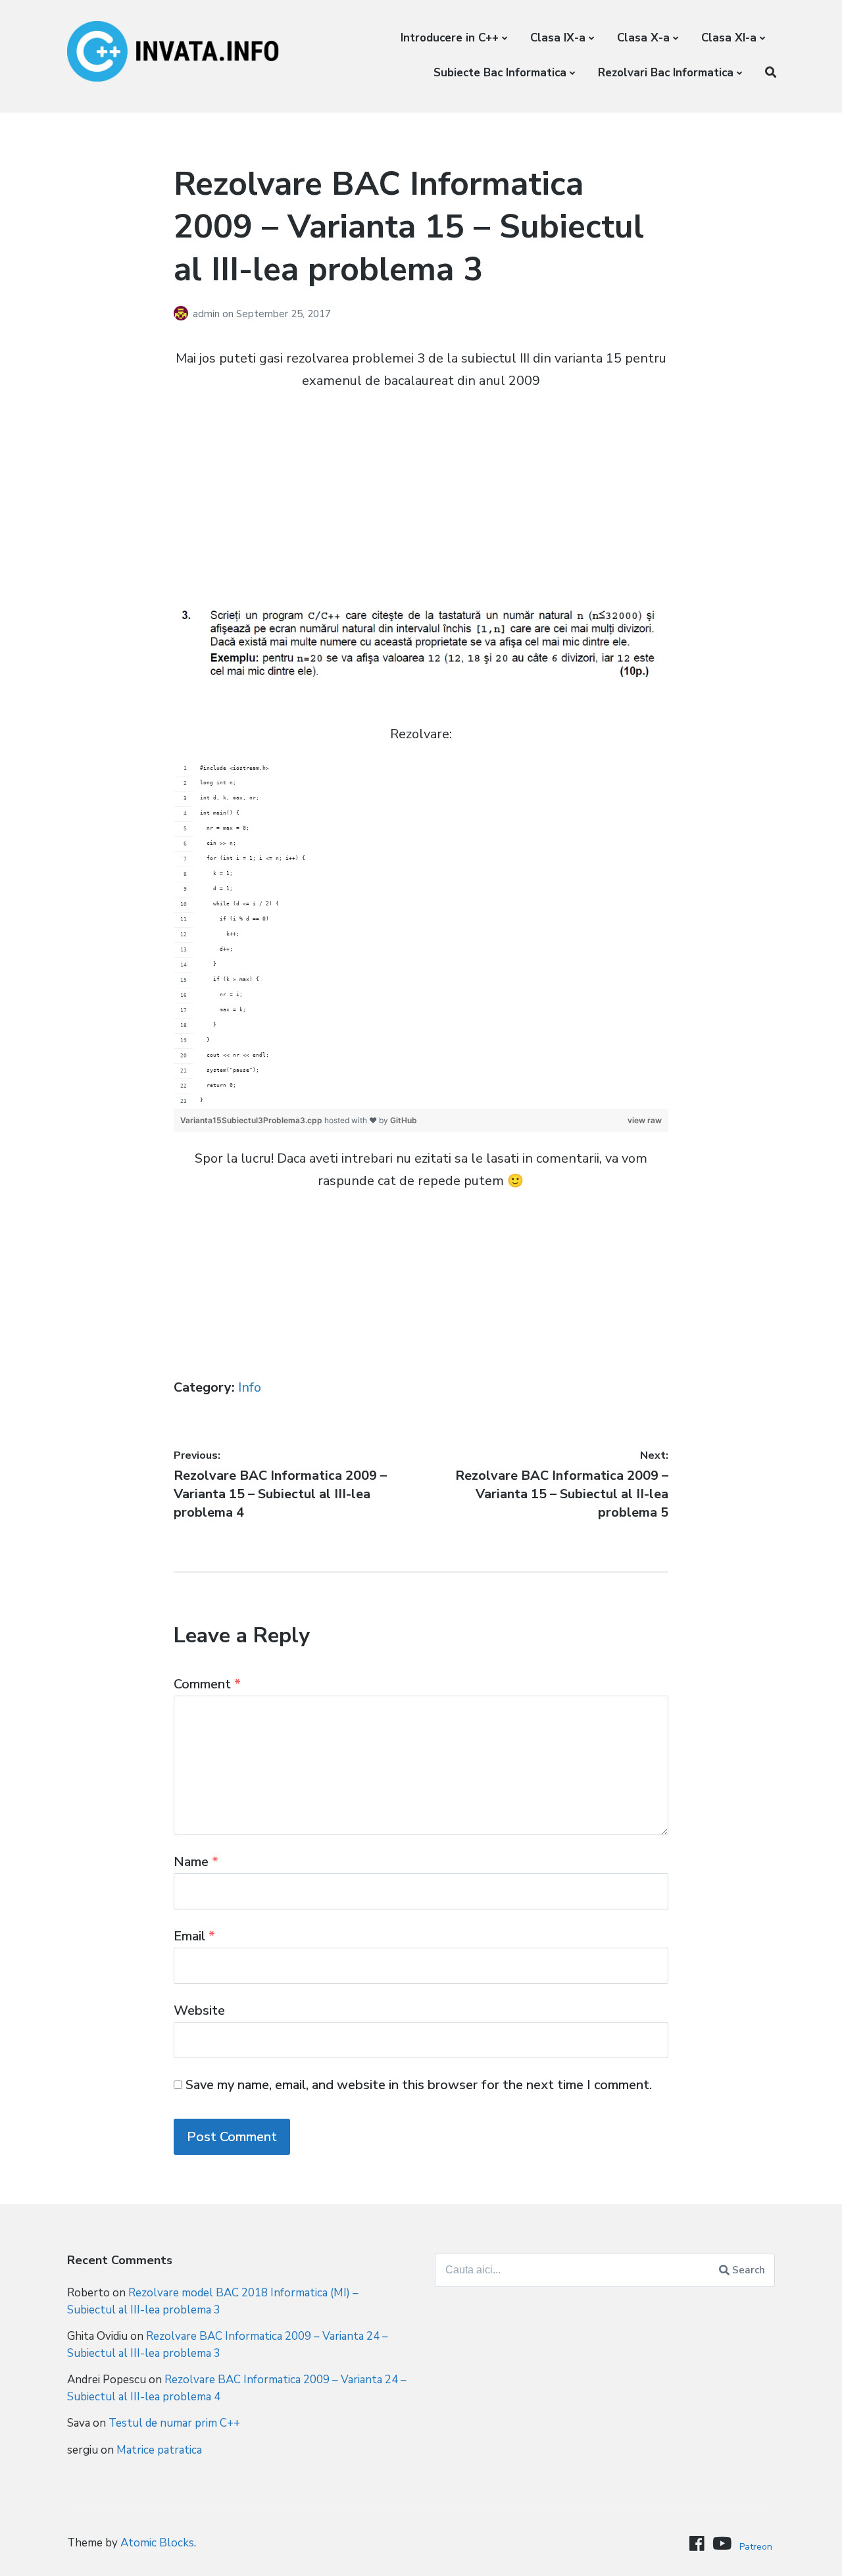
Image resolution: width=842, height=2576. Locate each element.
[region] (421, 935)
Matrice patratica (159, 2450)
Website (199, 2010)
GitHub (404, 1120)
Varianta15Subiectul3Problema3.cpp (252, 1120)
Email (194, 1936)
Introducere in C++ (450, 38)
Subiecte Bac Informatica (500, 73)
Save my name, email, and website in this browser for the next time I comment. (419, 2085)
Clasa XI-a (729, 38)
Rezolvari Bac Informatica (666, 73)
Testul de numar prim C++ (174, 2423)
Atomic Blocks (157, 2543)
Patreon (756, 2547)
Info (250, 1387)
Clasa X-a (643, 38)
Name (196, 1862)
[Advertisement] (421, 500)
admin (208, 314)
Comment (207, 1684)
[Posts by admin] (183, 314)
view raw (645, 1120)
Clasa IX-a (558, 38)
